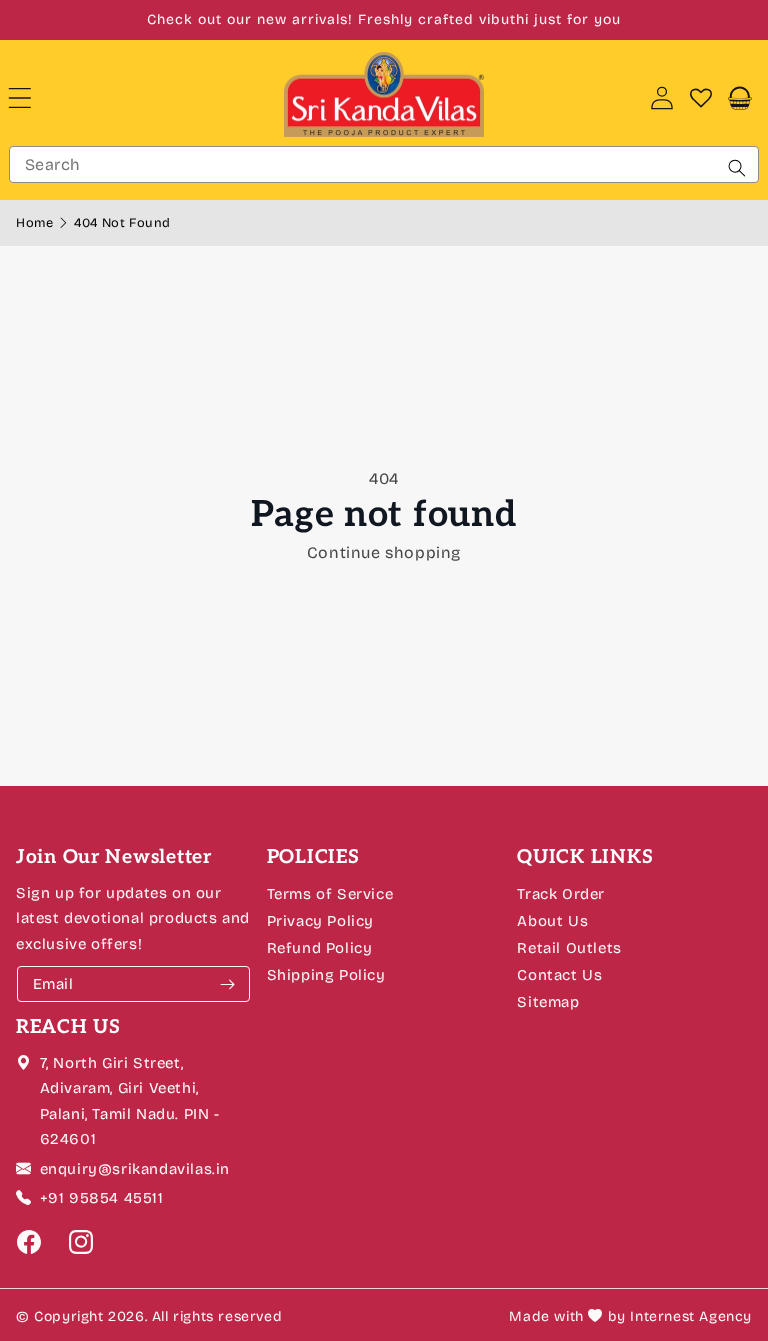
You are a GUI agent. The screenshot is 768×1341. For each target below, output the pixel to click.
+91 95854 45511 (102, 1198)
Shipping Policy (326, 975)
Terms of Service (330, 894)
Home (36, 222)
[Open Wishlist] (701, 98)
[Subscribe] (228, 984)
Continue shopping (384, 552)
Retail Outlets (569, 948)
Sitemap (548, 1002)
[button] (36, 98)
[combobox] (384, 164)
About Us (552, 921)
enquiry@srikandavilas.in (135, 1169)
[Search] (737, 168)
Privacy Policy (320, 921)
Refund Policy (320, 948)
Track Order (561, 894)
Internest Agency (691, 1316)
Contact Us (559, 975)
